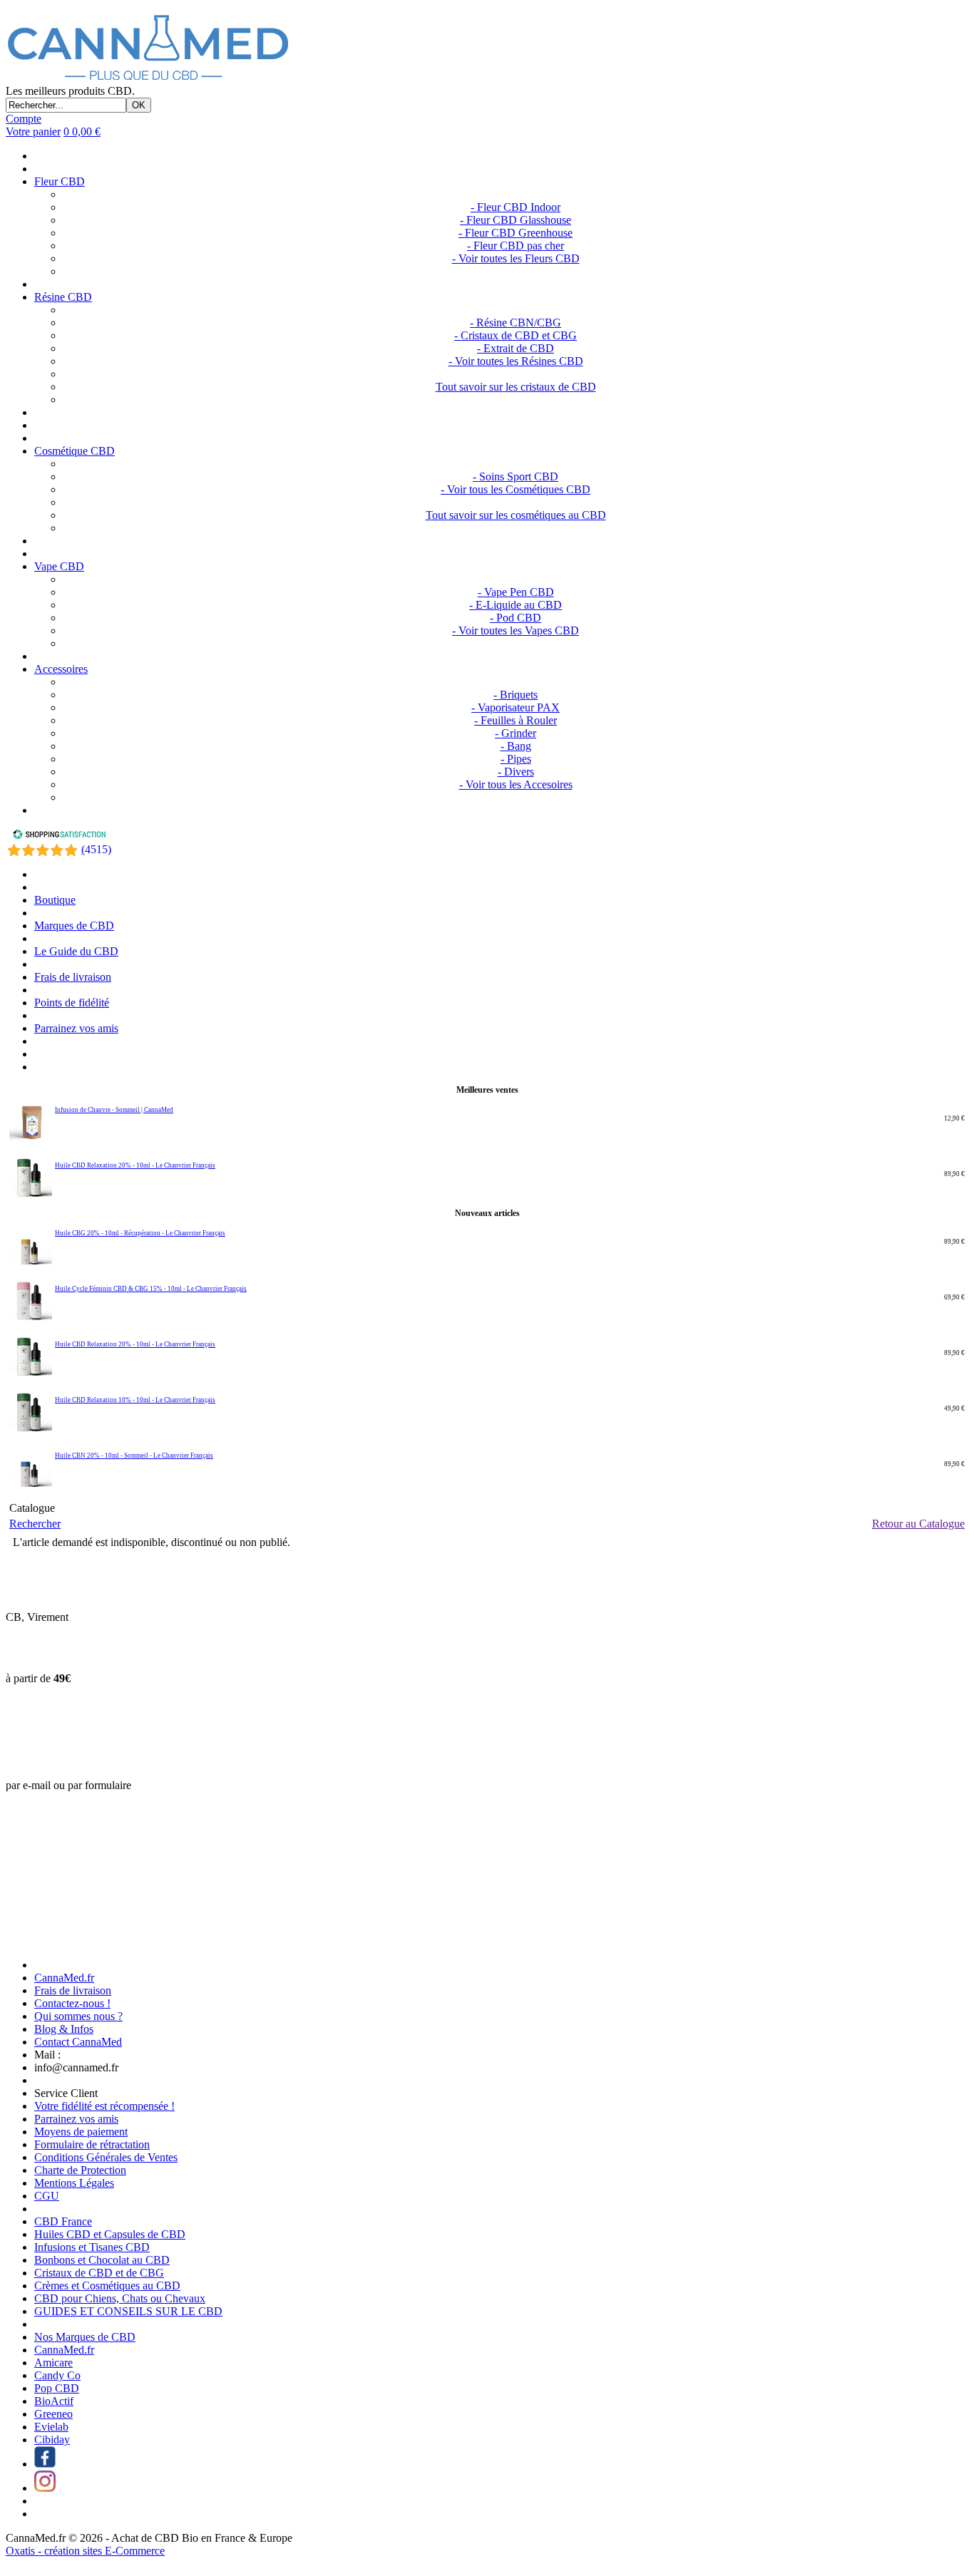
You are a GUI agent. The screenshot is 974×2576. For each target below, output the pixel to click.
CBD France (63, 2221)
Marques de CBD (74, 926)
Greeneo (53, 2414)
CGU (47, 2196)
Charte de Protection (80, 2170)
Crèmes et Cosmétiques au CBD (107, 2286)
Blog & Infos (64, 2029)
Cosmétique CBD (75, 451)
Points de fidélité (72, 1003)
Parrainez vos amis (76, 1028)
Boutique (55, 900)
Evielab (51, 2427)
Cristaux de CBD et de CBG (99, 2273)
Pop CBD (57, 2388)
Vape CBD (59, 566)
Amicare (53, 2363)
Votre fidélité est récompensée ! (104, 2106)
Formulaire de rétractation (92, 2144)
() (96, 849)
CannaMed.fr (64, 1978)
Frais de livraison (73, 977)
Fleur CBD (60, 181)
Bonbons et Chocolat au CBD (102, 2260)
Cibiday (52, 2440)
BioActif (54, 2401)
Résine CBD (63, 297)
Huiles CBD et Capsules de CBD (110, 2234)
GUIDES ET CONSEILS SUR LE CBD (128, 2311)
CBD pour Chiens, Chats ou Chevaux (120, 2298)
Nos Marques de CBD (85, 2337)
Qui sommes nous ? (78, 2016)
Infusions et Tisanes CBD (92, 2247)
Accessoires (61, 669)
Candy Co (57, 2375)
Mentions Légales (74, 2183)
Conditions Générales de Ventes (106, 2157)
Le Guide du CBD (76, 951)
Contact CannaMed (78, 2042)
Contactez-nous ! (72, 2003)
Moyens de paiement (81, 2132)
